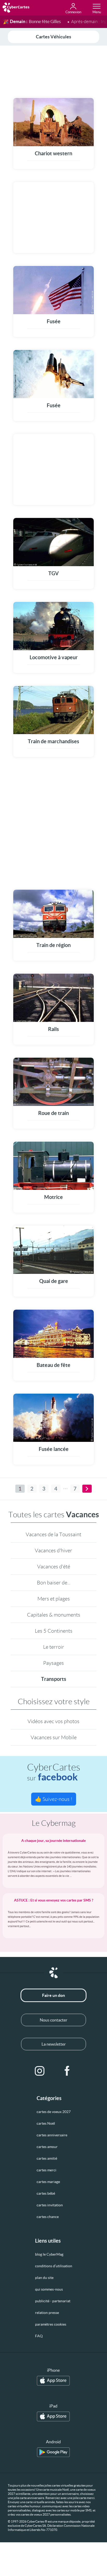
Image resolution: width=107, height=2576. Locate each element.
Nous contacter (53, 2020)
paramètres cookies (51, 2324)
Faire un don (53, 1995)
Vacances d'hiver (53, 1550)
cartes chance (48, 2217)
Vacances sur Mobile (54, 1737)
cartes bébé (46, 2193)
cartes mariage (48, 2182)
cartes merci (46, 2170)
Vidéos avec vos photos (53, 1721)
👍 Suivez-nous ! (54, 1799)
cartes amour (47, 2147)
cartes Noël (46, 2123)
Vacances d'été (54, 1567)
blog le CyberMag (49, 2254)
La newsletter (54, 2044)
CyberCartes (54, 1772)
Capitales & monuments (54, 1615)
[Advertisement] (53, 71)
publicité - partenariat (53, 2301)
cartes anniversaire (52, 2135)
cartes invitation (50, 2205)
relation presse (47, 2313)
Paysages (53, 1663)
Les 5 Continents (54, 1631)
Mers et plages (54, 1599)
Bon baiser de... (54, 1583)
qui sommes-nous (49, 2289)
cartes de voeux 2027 (54, 2112)
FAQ (39, 2336)
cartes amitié (47, 2158)
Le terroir (54, 1647)
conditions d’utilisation (54, 2266)
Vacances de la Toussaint (53, 1534)
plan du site (44, 2278)
